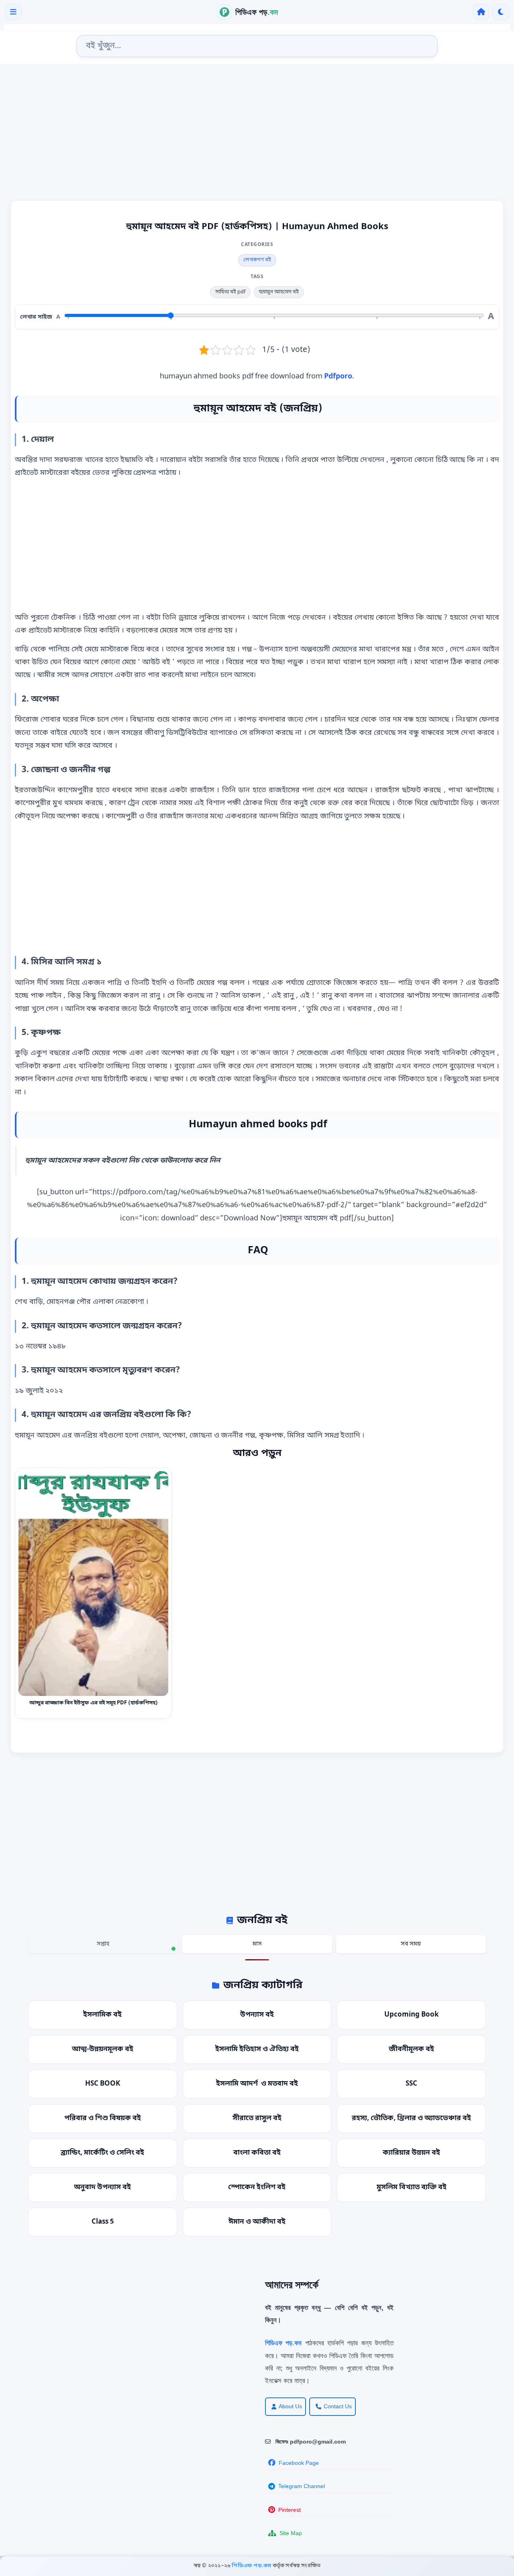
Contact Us (338, 2406)
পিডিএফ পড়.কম (252, 2566)
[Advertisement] (257, 134)
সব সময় (411, 1944)
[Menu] (13, 12)
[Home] (481, 12)
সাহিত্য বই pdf (230, 292)
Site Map (291, 2533)
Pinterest (290, 2510)
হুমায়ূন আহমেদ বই (279, 292)
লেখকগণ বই (257, 260)
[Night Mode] (501, 12)
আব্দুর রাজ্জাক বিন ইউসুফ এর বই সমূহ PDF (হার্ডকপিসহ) (94, 1703)
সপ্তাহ (103, 1944)
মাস (257, 1944)
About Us (290, 2406)
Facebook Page (299, 2463)
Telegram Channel (302, 2486)
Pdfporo (338, 376)
